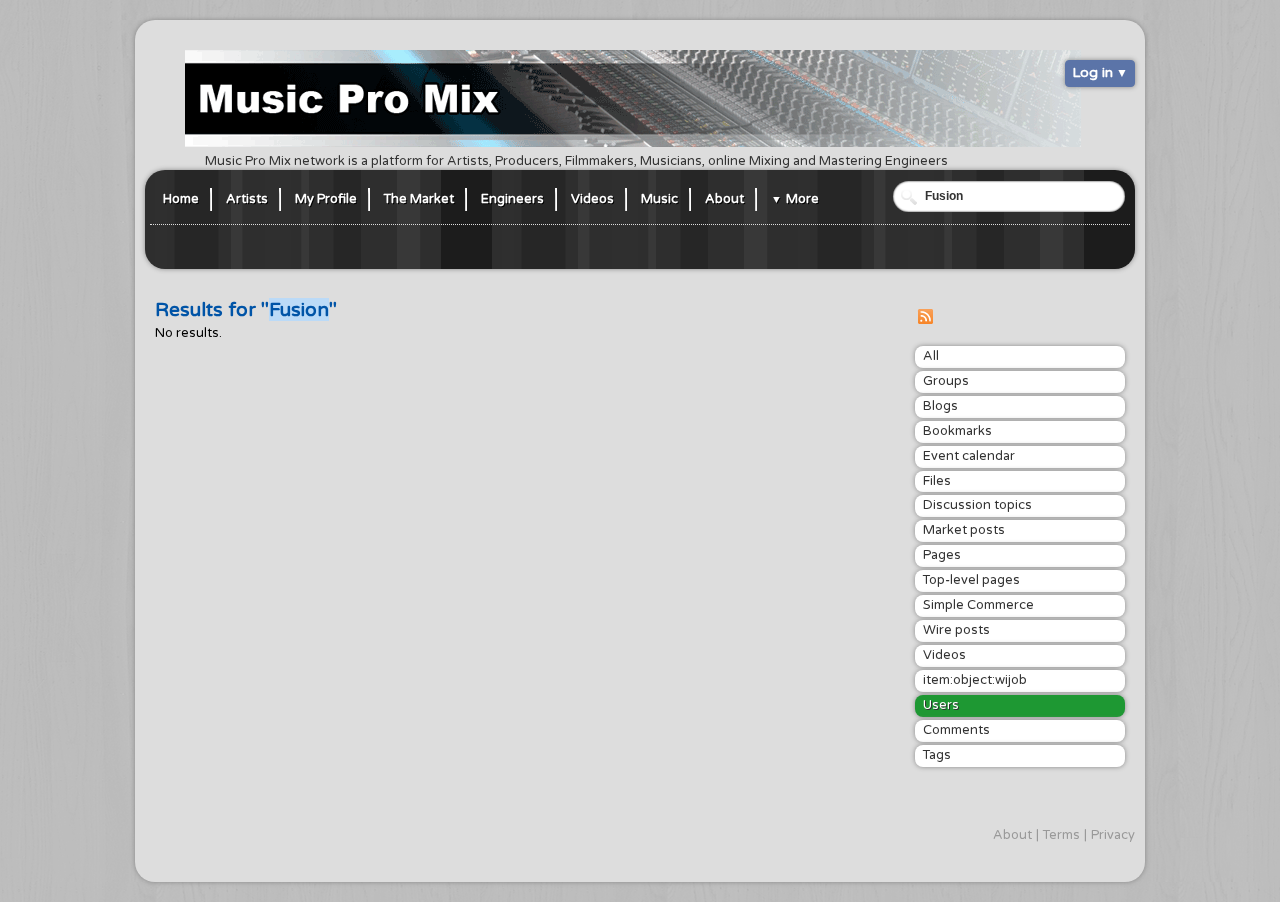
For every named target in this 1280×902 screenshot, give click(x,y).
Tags (937, 755)
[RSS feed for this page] (925, 320)
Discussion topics (977, 505)
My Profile (326, 199)
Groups (946, 381)
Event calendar (969, 456)
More (802, 199)
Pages (942, 555)
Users (941, 705)
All (931, 356)
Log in (1092, 72)
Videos (592, 199)
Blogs (940, 406)
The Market (419, 199)
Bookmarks (957, 431)
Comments (956, 730)
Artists (247, 199)
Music (659, 199)
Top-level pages (971, 580)
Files (937, 481)
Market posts (964, 530)
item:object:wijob (975, 680)
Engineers (512, 199)
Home (181, 199)
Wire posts (956, 630)
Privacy (1113, 835)
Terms (1061, 835)
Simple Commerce (978, 605)
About (724, 199)
